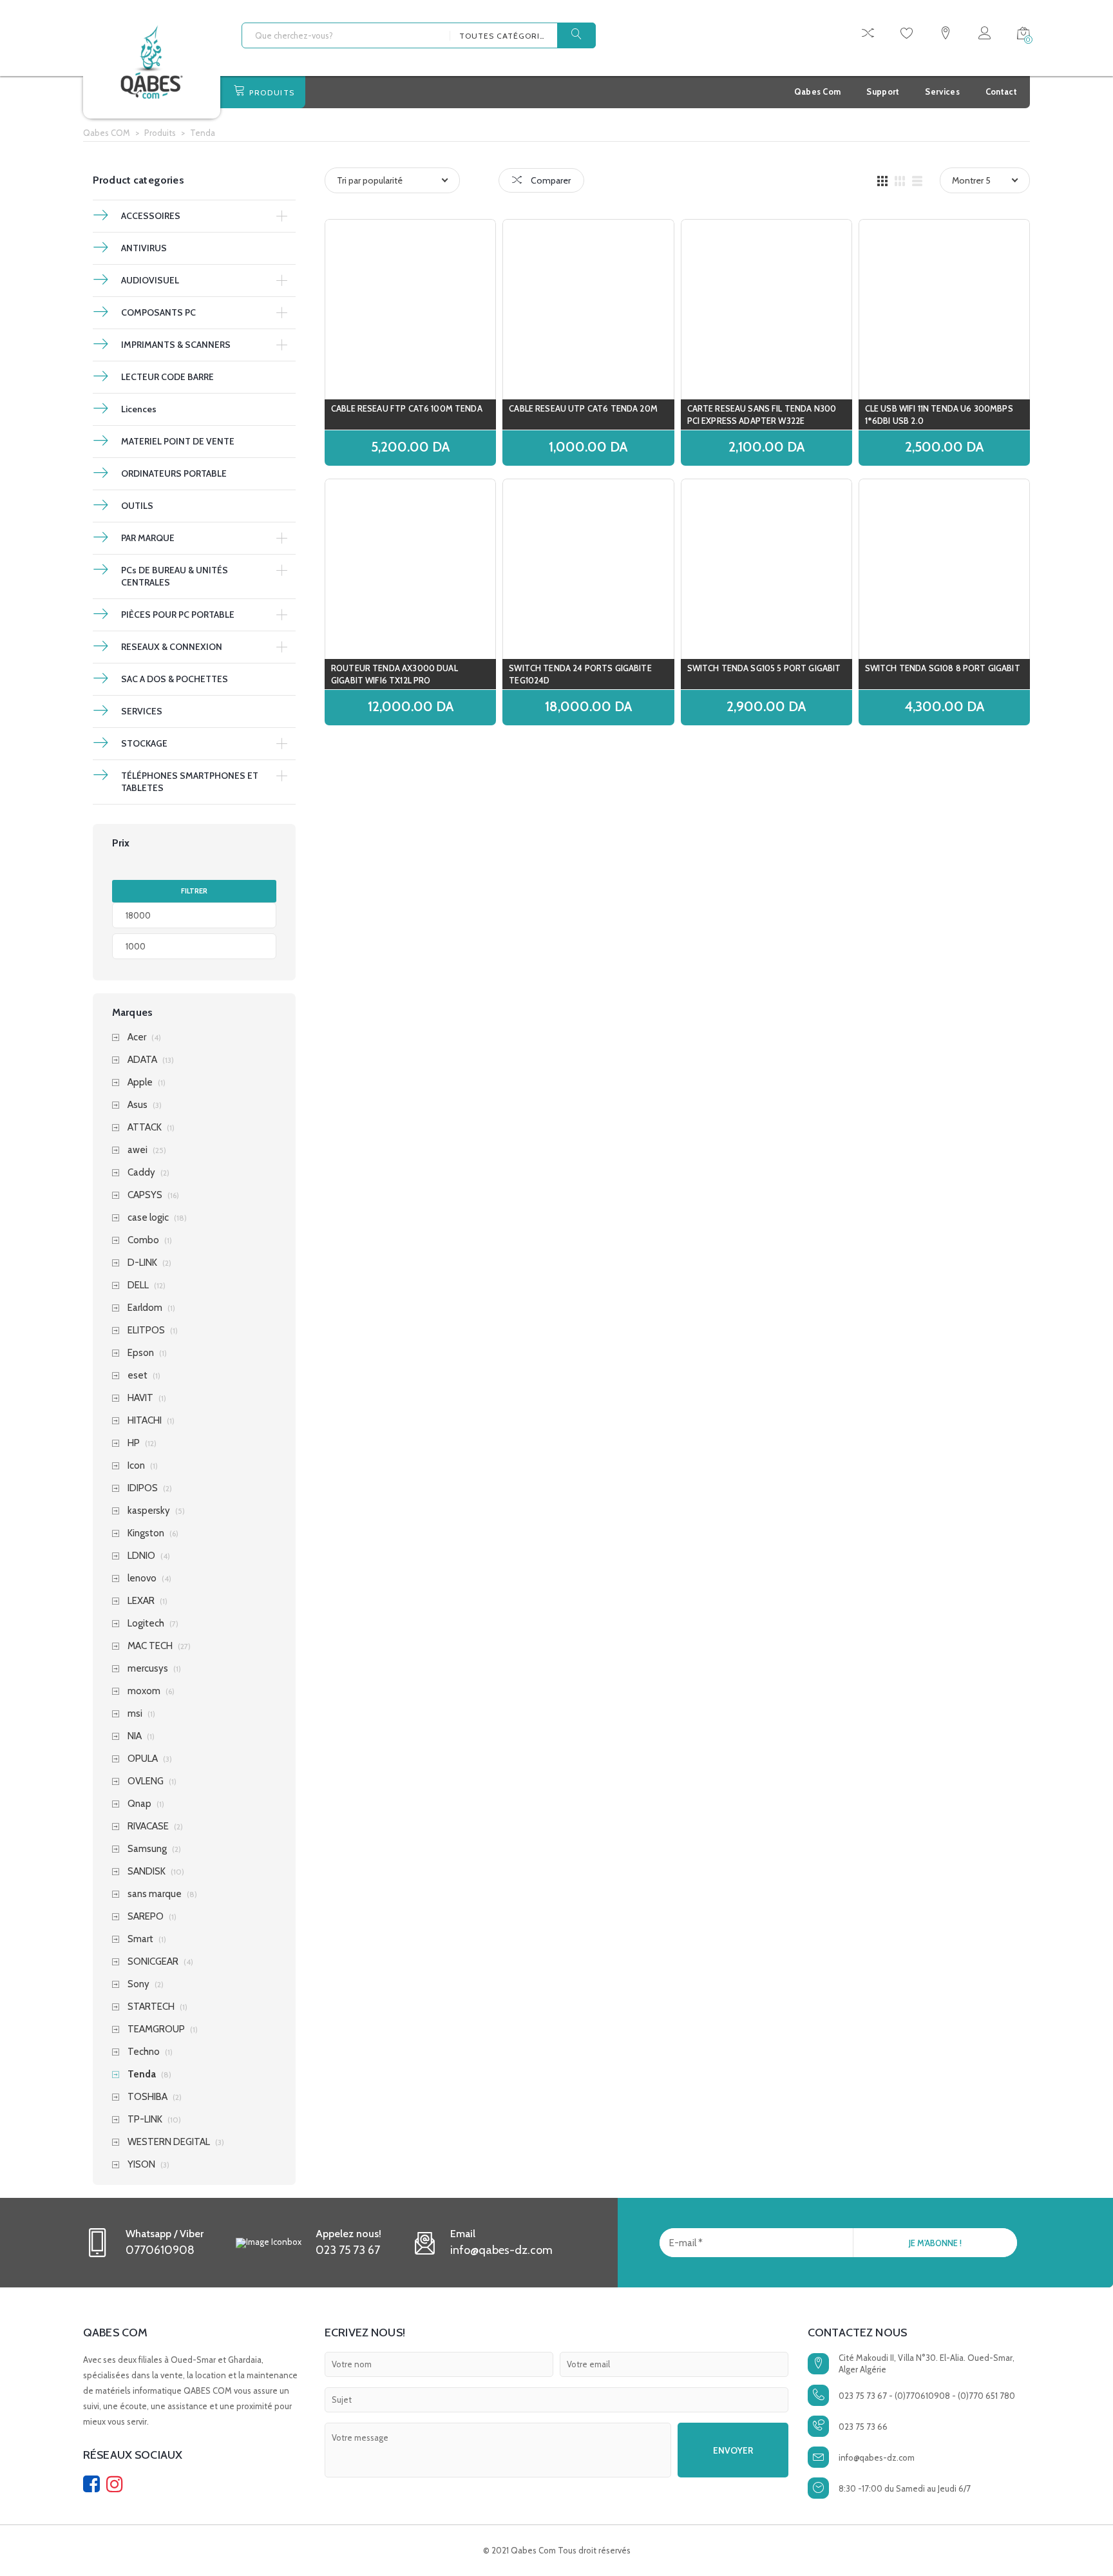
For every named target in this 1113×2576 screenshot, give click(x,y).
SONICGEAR (153, 1962)
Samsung (147, 1849)
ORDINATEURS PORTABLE (174, 473)
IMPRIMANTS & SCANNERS (176, 345)
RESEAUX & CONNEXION (172, 647)
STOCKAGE (144, 743)
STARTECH (151, 2007)
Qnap (139, 1804)
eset (138, 1376)
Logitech (146, 1624)
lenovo (142, 1579)
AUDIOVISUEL (150, 280)
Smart (140, 1939)
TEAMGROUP (156, 2029)
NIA (135, 1736)
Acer (137, 1037)
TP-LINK (145, 2120)
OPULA (143, 1759)
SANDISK (147, 1872)
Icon (136, 1466)
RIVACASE (148, 1827)
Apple (140, 1083)
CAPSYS (145, 1195)
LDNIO (141, 1556)
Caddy (141, 1173)
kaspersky (149, 1511)
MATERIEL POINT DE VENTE (178, 441)
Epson (141, 1353)
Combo (143, 1240)
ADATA (142, 1060)
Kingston (146, 1533)
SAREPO (146, 1917)
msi (135, 1714)
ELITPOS (146, 1331)
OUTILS (137, 506)
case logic (148, 1218)
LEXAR (141, 1601)
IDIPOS (143, 1488)
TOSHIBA (147, 2097)
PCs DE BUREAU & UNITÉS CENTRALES (175, 576)
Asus (138, 1105)
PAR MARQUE (148, 538)
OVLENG (146, 1781)
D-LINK (142, 1263)
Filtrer (194, 891)
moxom (144, 1691)
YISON (141, 2165)
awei (138, 1150)
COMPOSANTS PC (158, 312)
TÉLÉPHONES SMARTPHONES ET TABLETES (190, 782)
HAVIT (140, 1398)
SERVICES (142, 711)
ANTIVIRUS (144, 248)
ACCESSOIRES (151, 216)
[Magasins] (946, 35)
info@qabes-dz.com (877, 2457)
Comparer (550, 180)
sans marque (155, 1894)
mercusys (148, 1669)
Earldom (145, 1308)
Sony (138, 1984)
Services (942, 91)
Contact (1001, 91)
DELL (138, 1285)
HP (134, 1443)
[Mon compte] (985, 35)
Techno (144, 2052)
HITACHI (145, 1421)
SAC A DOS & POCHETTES (175, 679)
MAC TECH (150, 1646)
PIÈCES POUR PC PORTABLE (178, 615)
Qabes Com (818, 91)
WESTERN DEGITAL (169, 2142)
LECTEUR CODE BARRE (167, 377)
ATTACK (145, 1128)
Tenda (142, 2075)
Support (883, 91)
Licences (139, 409)
